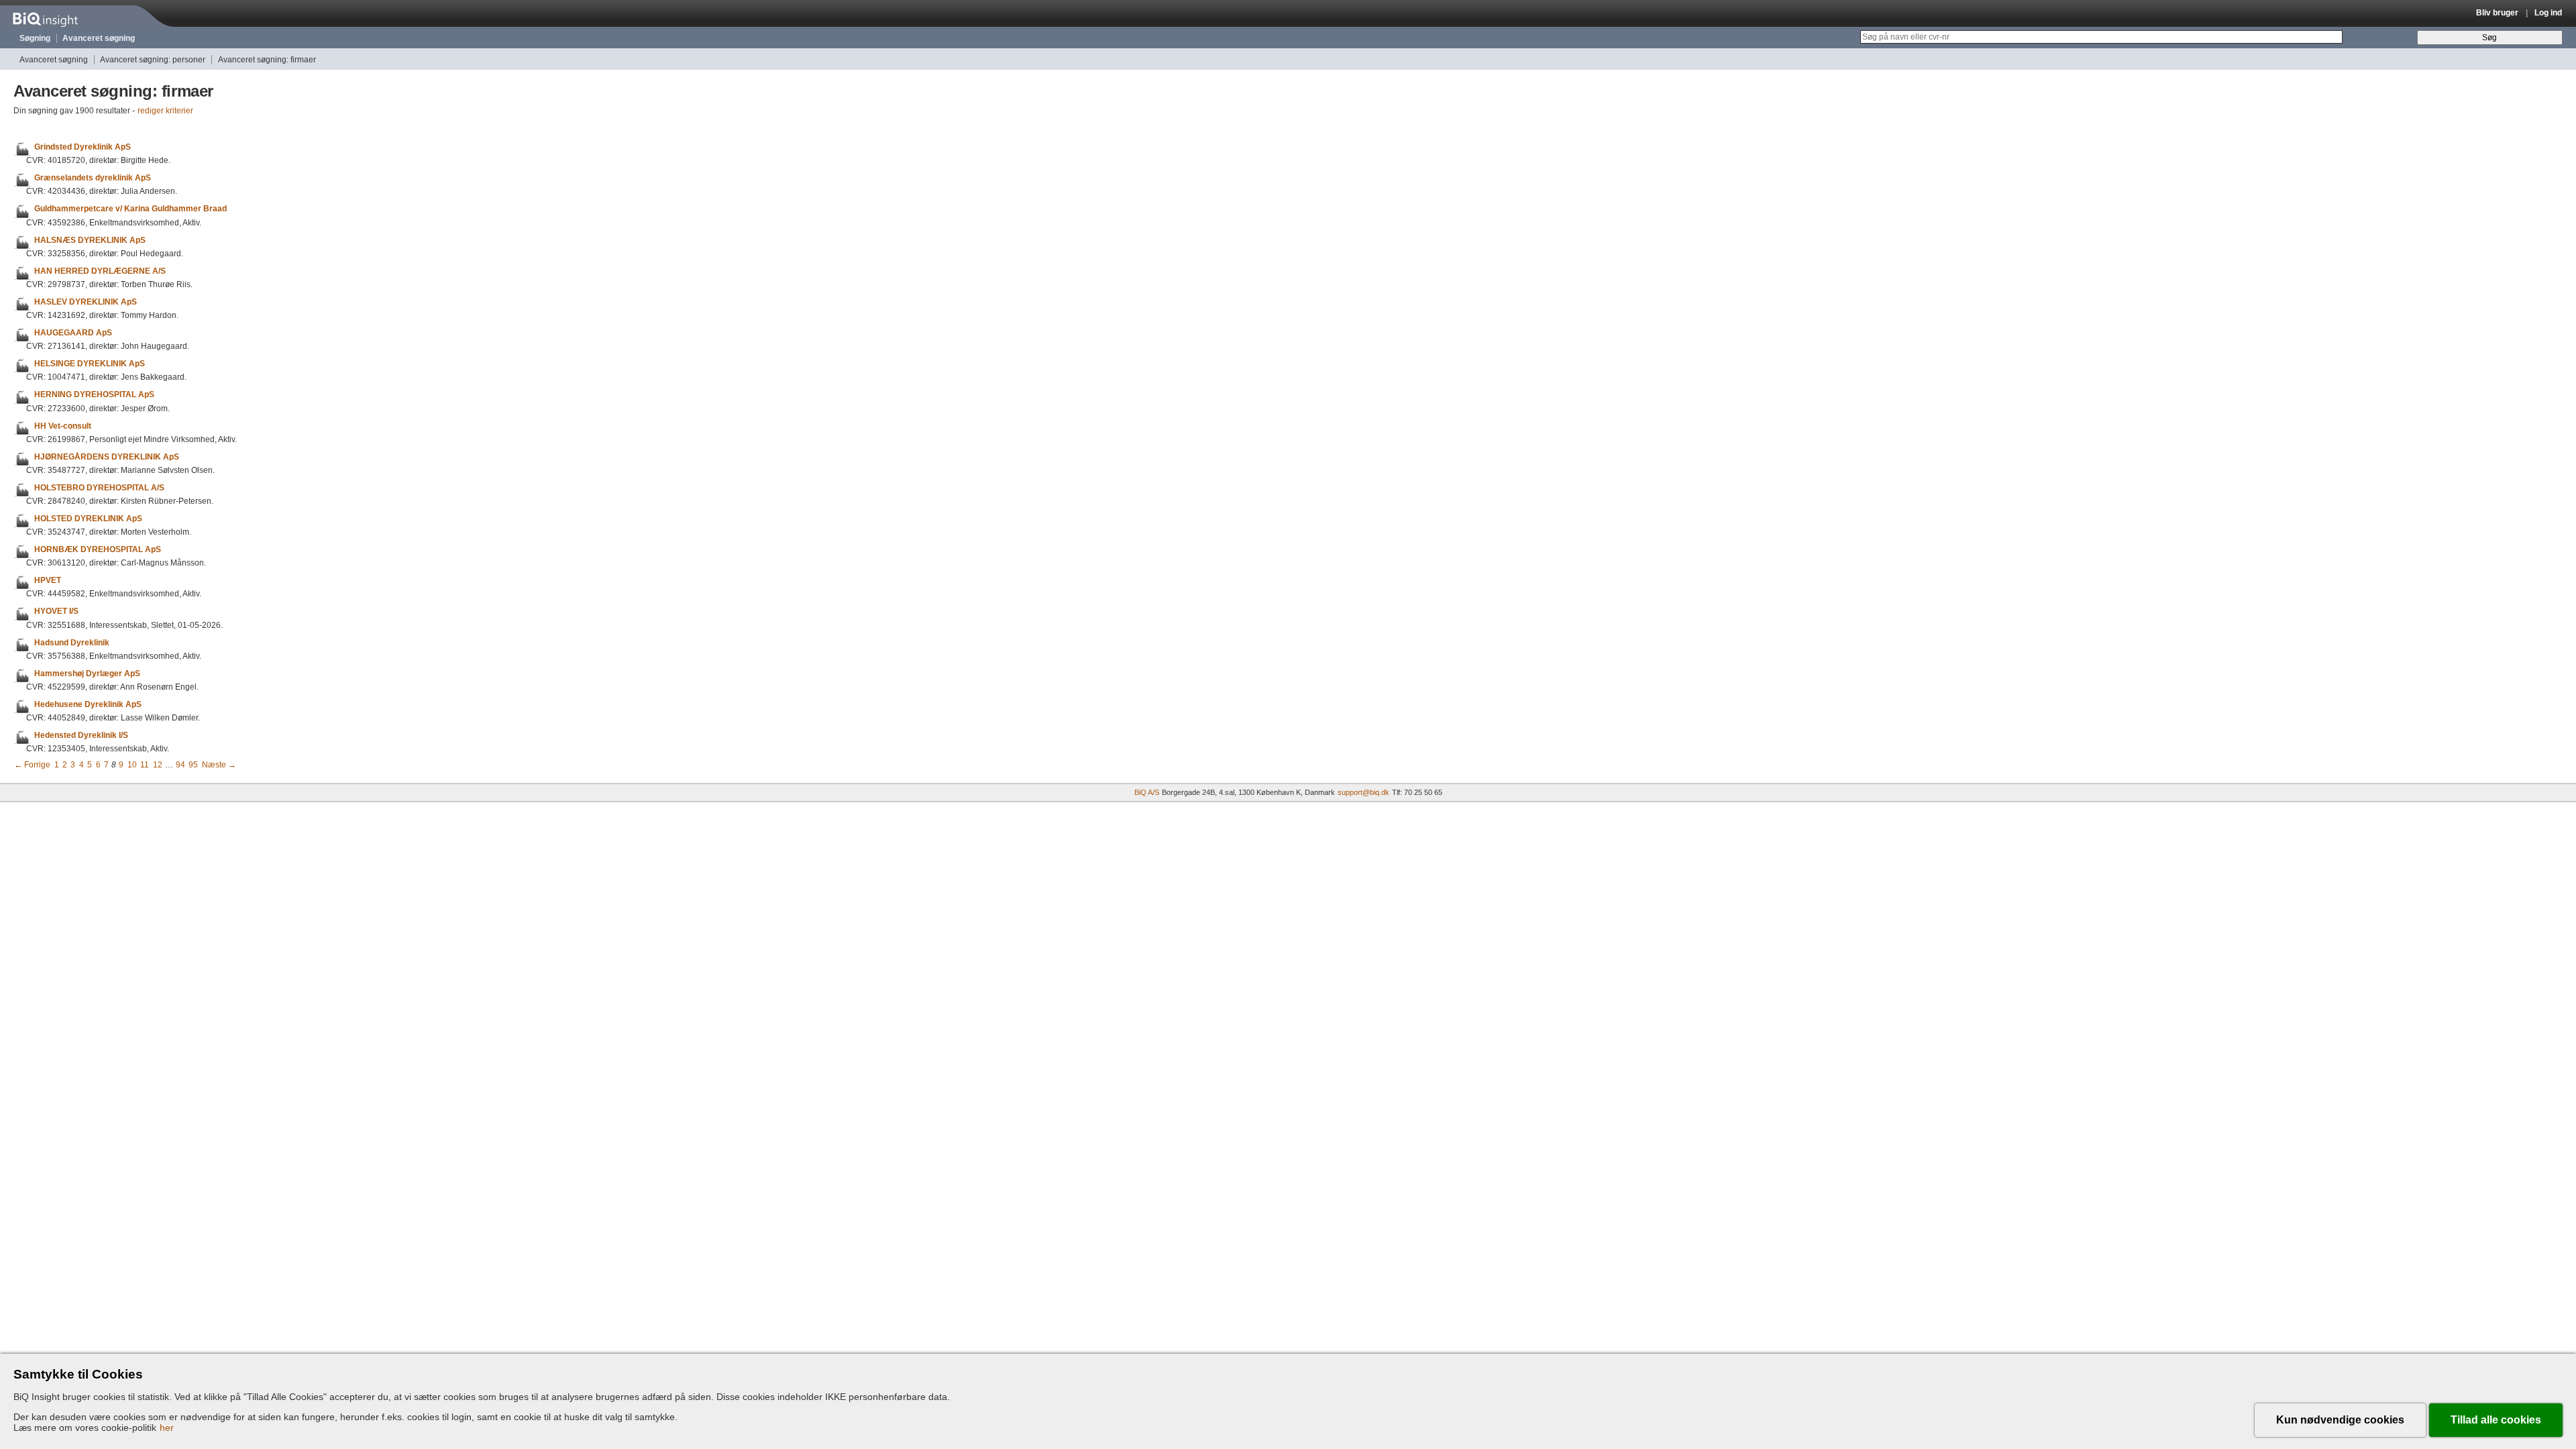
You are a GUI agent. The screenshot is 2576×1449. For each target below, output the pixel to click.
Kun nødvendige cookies (2340, 1420)
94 (180, 765)
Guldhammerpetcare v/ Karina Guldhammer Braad (130, 209)
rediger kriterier (165, 111)
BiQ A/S (1147, 792)
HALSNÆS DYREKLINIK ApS (90, 240)
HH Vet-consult (63, 426)
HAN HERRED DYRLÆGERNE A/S (100, 271)
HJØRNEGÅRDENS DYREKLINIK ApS (107, 457)
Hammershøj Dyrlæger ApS (87, 674)
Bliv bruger (2497, 13)
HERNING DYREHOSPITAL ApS (94, 395)
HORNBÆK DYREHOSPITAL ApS (98, 549)
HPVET (48, 580)
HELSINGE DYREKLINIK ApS (90, 364)
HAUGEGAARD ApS (73, 333)
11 (145, 765)
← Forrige (32, 765)
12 (158, 765)
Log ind (2548, 13)
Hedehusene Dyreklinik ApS (88, 704)
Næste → (219, 765)
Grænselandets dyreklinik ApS (93, 178)
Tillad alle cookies (2496, 1420)
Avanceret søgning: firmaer (267, 60)
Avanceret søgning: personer (153, 60)
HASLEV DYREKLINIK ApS (86, 302)
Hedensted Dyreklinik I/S (81, 735)
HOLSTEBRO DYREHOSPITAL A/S (99, 488)
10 (132, 765)
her (167, 1428)
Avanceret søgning (99, 38)
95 (193, 765)
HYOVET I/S (56, 612)
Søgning (35, 38)
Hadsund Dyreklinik (72, 643)
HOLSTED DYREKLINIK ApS (88, 519)
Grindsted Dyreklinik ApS (83, 147)
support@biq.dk (1363, 792)
